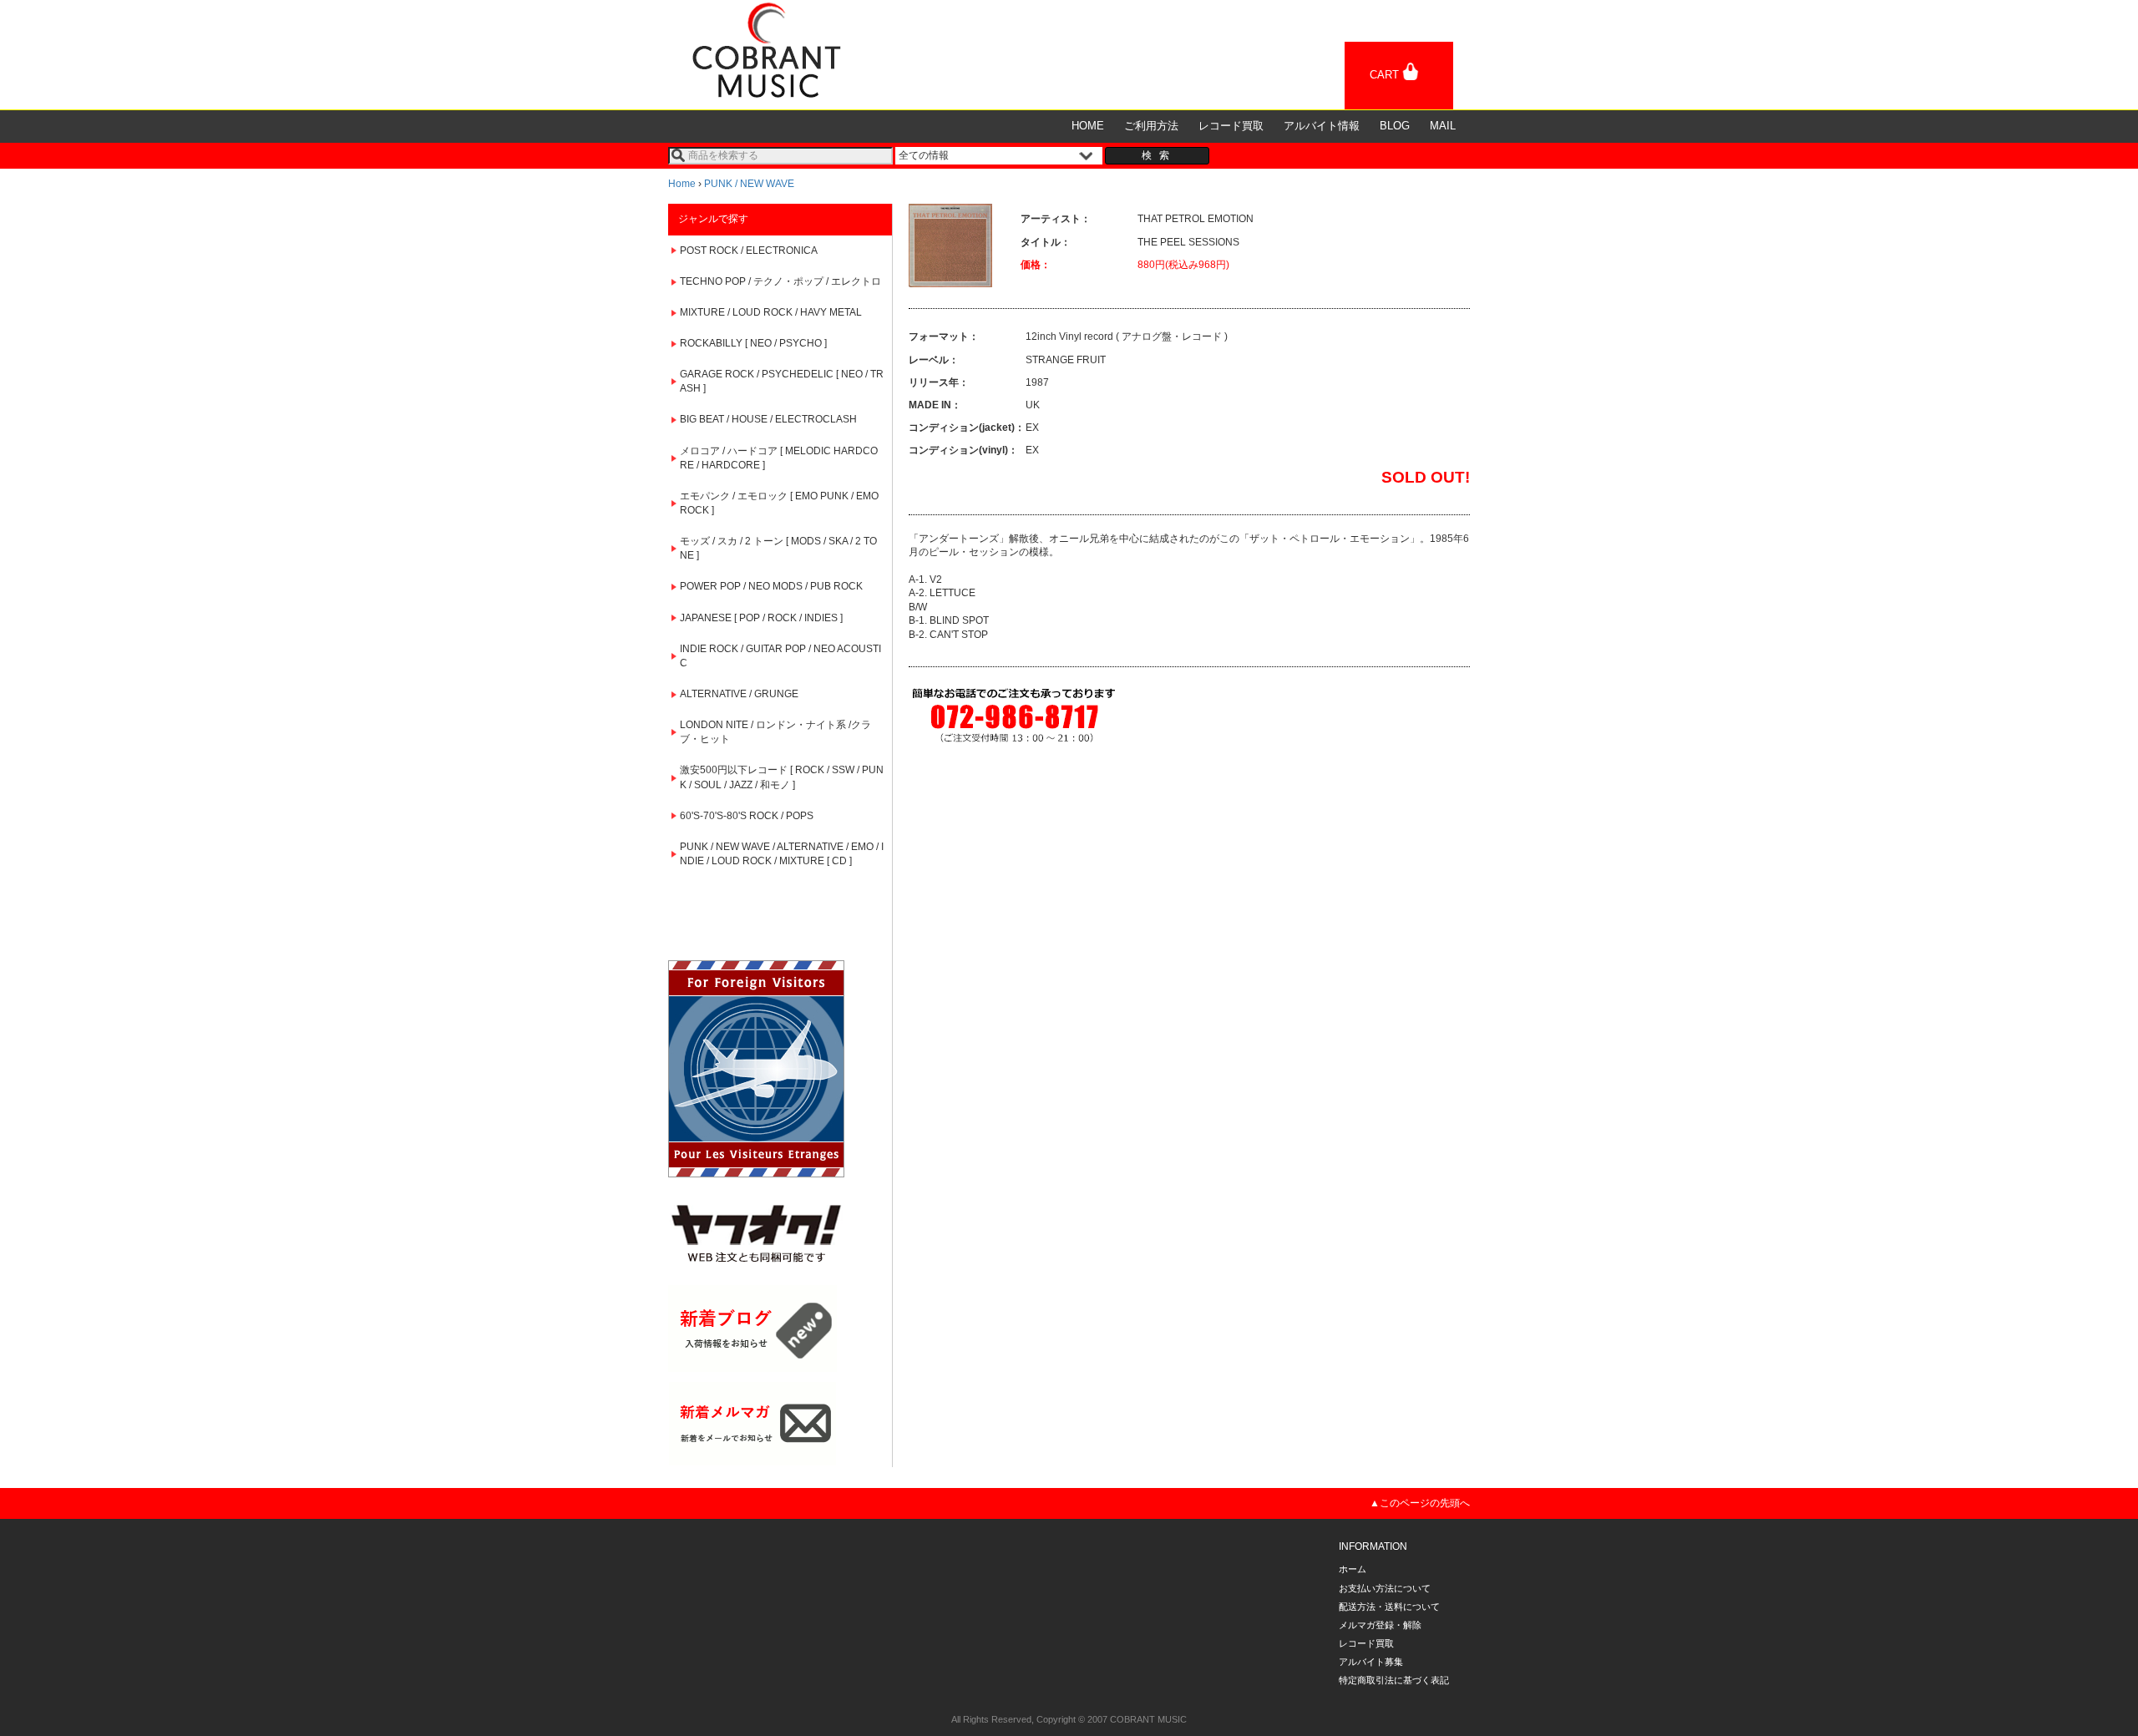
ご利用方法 (1151, 126)
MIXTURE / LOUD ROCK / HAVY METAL (771, 312)
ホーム (1353, 1569)
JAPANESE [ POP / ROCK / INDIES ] (761, 618)
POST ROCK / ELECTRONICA (749, 251)
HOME (1088, 126)
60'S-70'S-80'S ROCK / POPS (747, 816)
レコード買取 (1231, 126)
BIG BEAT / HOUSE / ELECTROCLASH (768, 419)
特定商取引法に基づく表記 (1394, 1680)
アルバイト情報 (1322, 126)
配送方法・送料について (1389, 1607)
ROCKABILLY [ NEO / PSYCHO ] (753, 343)
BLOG (1395, 126)
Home (682, 184)
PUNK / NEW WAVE (749, 184)
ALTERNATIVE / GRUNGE (739, 694)
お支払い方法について (1385, 1588)
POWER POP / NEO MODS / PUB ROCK (771, 586)
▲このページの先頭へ (1420, 1503)
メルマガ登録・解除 (1380, 1625)
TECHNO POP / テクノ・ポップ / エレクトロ (780, 281)
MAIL (1443, 126)
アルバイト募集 (1371, 1662)
